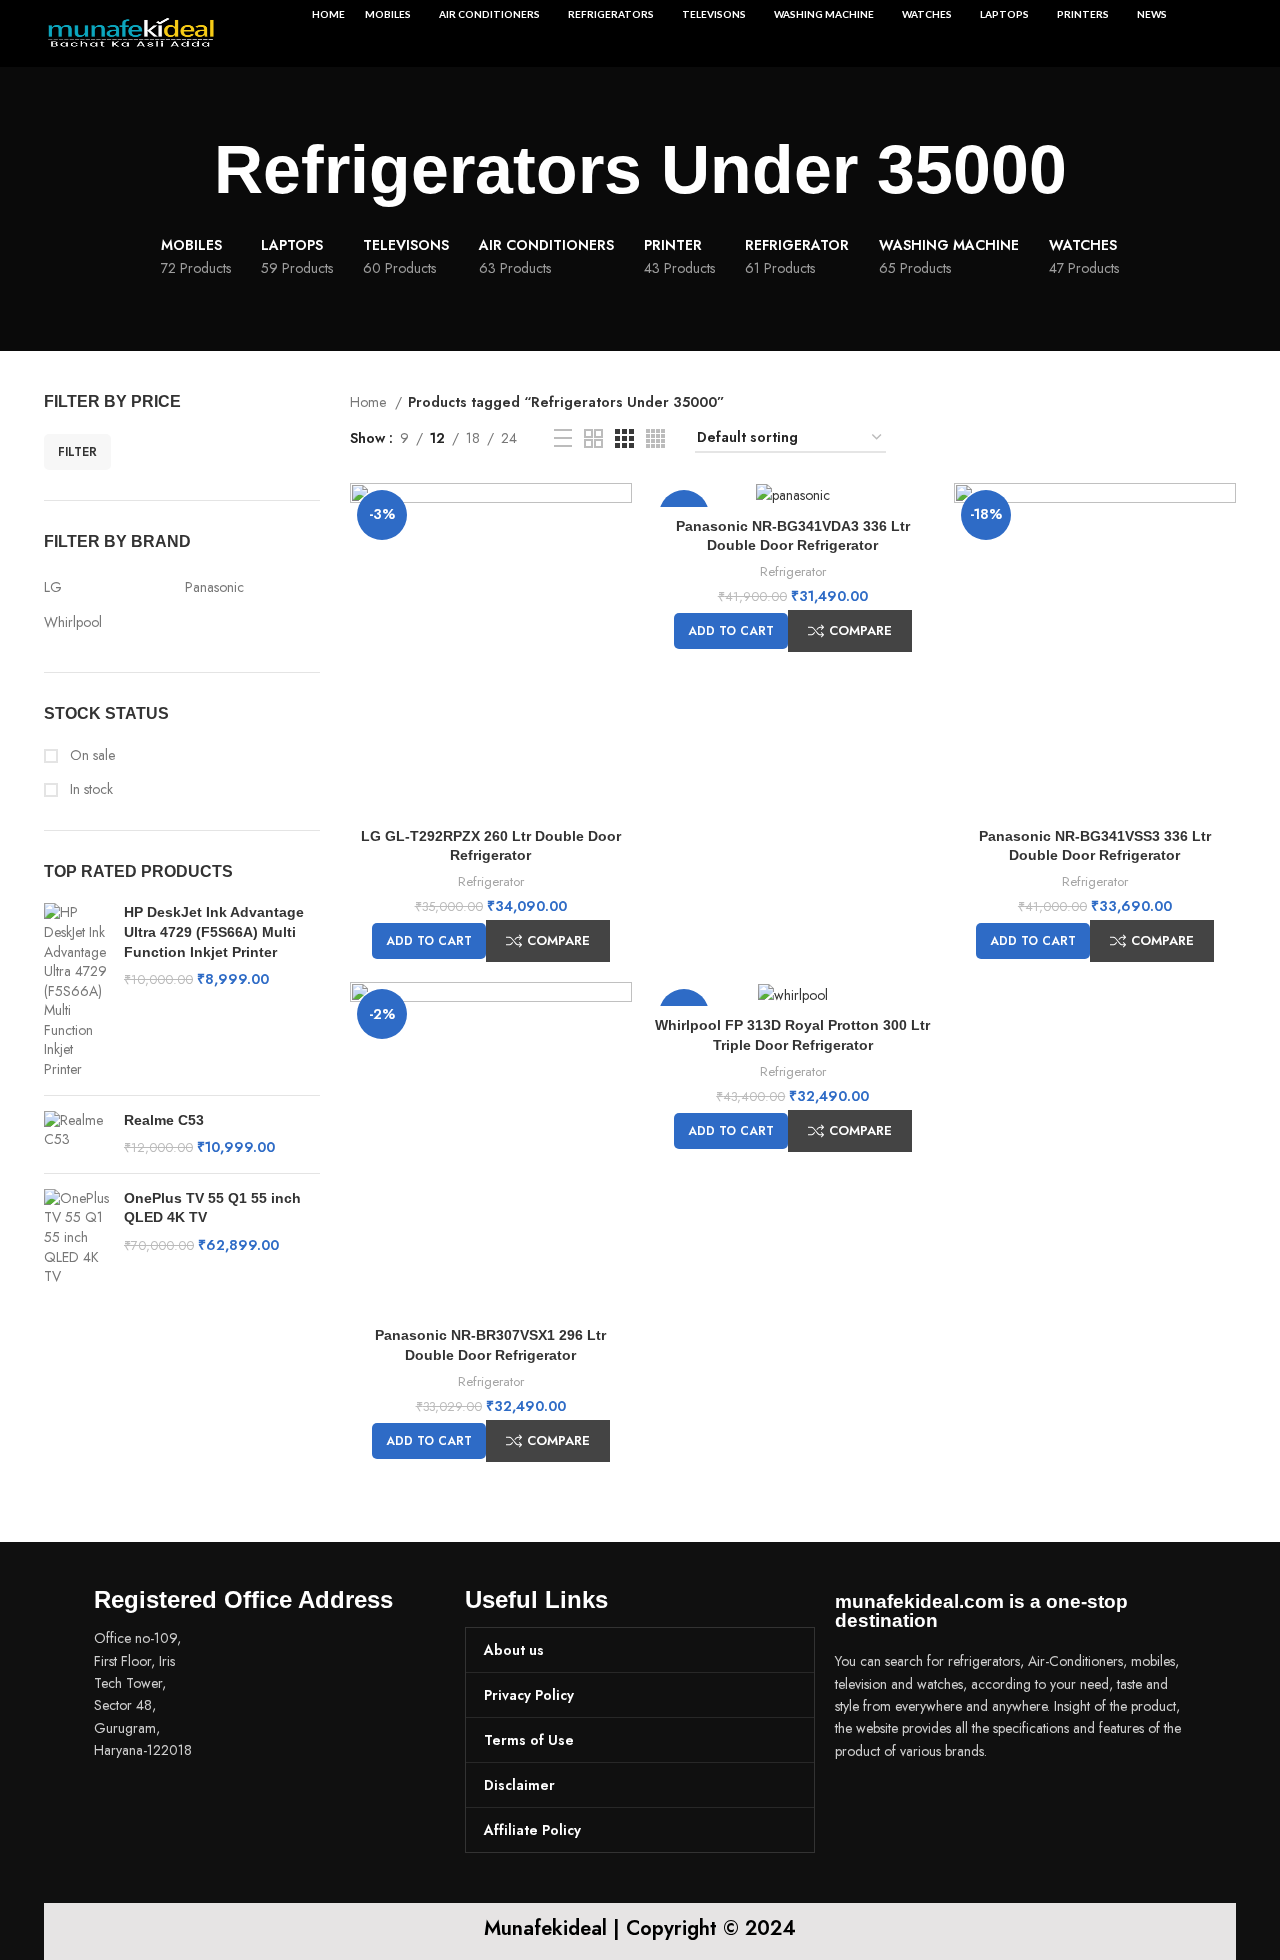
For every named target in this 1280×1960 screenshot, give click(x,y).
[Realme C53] (76, 1134)
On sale (90, 755)
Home (370, 402)
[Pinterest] (970, 1807)
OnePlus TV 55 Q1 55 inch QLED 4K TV (212, 1208)
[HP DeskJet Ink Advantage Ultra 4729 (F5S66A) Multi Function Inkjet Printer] (76, 991)
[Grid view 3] (624, 438)
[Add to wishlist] (617, 560)
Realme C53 (164, 1120)
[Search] (1225, 34)
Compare (558, 940)
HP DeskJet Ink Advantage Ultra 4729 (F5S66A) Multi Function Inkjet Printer (214, 931)
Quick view (617, 515)
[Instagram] (915, 1807)
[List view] (563, 438)
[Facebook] (860, 1807)
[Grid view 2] (593, 438)
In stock (89, 789)
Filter (77, 452)
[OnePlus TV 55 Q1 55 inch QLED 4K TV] (76, 1238)
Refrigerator (491, 881)
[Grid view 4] (655, 438)
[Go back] (189, 170)
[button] (429, 941)
